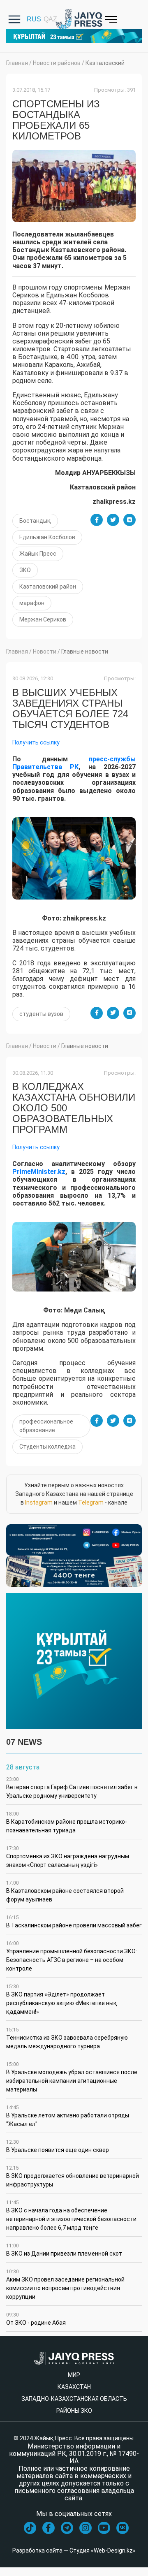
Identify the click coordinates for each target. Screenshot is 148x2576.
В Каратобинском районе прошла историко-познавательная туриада (67, 1822)
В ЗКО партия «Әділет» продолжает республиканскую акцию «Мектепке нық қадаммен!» (62, 1999)
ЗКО (25, 570)
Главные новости (85, 652)
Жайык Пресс (38, 554)
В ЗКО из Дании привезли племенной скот (64, 2250)
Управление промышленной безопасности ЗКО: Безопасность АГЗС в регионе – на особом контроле (72, 1956)
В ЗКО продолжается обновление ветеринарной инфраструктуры (73, 2176)
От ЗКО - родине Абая (36, 2319)
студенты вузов (41, 1014)
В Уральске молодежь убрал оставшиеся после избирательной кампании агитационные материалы (72, 2077)
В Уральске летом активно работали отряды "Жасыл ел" (68, 2116)
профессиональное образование (46, 1426)
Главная (17, 63)
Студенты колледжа (47, 1447)
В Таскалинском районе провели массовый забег (74, 1922)
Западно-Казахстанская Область (74, 2399)
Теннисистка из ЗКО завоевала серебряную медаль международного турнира (67, 2038)
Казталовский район (48, 587)
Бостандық (35, 521)
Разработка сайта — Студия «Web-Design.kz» (74, 2550)
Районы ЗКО (74, 2411)
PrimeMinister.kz (39, 1172)
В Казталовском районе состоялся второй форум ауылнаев (65, 1891)
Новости (45, 652)
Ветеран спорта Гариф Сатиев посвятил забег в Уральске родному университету (72, 1788)
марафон (32, 603)
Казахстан (74, 2387)
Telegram (91, 1502)
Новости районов (57, 63)
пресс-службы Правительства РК (74, 763)
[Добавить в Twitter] (113, 520)
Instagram (39, 1502)
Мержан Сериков (43, 619)
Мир (74, 2375)
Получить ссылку (36, 742)
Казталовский (105, 63)
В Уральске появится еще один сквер (58, 2146)
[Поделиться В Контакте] (129, 520)
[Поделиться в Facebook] (97, 520)
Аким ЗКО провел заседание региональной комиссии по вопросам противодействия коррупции (65, 2284)
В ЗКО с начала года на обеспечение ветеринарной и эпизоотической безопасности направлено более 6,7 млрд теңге (71, 2215)
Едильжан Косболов (47, 537)
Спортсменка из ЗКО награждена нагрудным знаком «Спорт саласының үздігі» (68, 1857)
